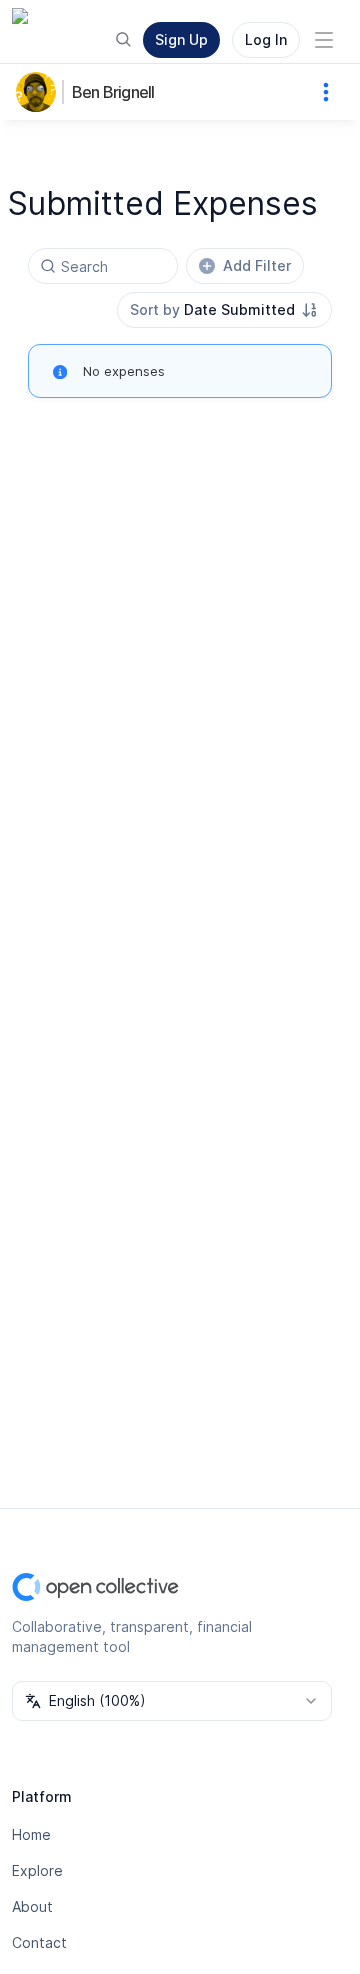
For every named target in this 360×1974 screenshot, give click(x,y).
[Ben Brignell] (40, 92)
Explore (37, 1870)
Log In (266, 39)
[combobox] (224, 310)
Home (31, 1834)
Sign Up (181, 39)
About (32, 1906)
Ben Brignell (113, 92)
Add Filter (257, 265)
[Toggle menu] (324, 40)
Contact (39, 1942)
